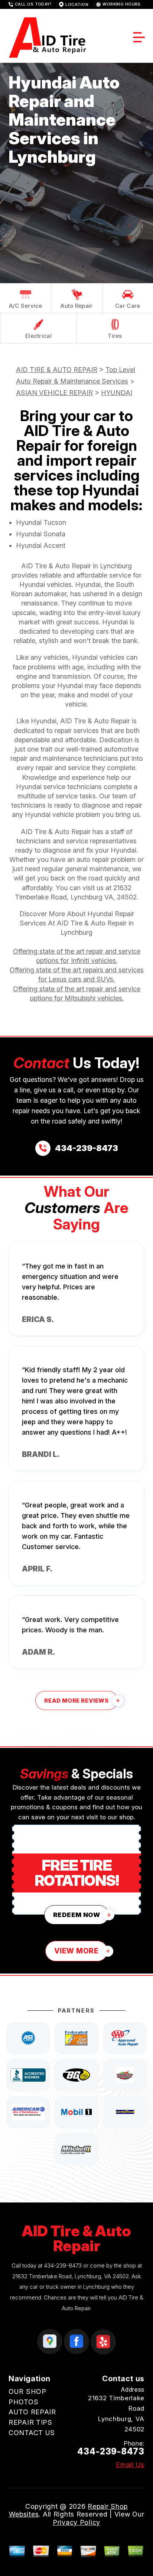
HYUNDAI (117, 393)
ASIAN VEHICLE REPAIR (54, 393)
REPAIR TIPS (30, 2422)
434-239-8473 (63, 2265)
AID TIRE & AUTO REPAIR (57, 370)
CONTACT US (32, 2433)
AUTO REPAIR (32, 2412)
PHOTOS (23, 2402)
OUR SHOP (27, 2391)
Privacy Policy (76, 2522)
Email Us (130, 2465)
